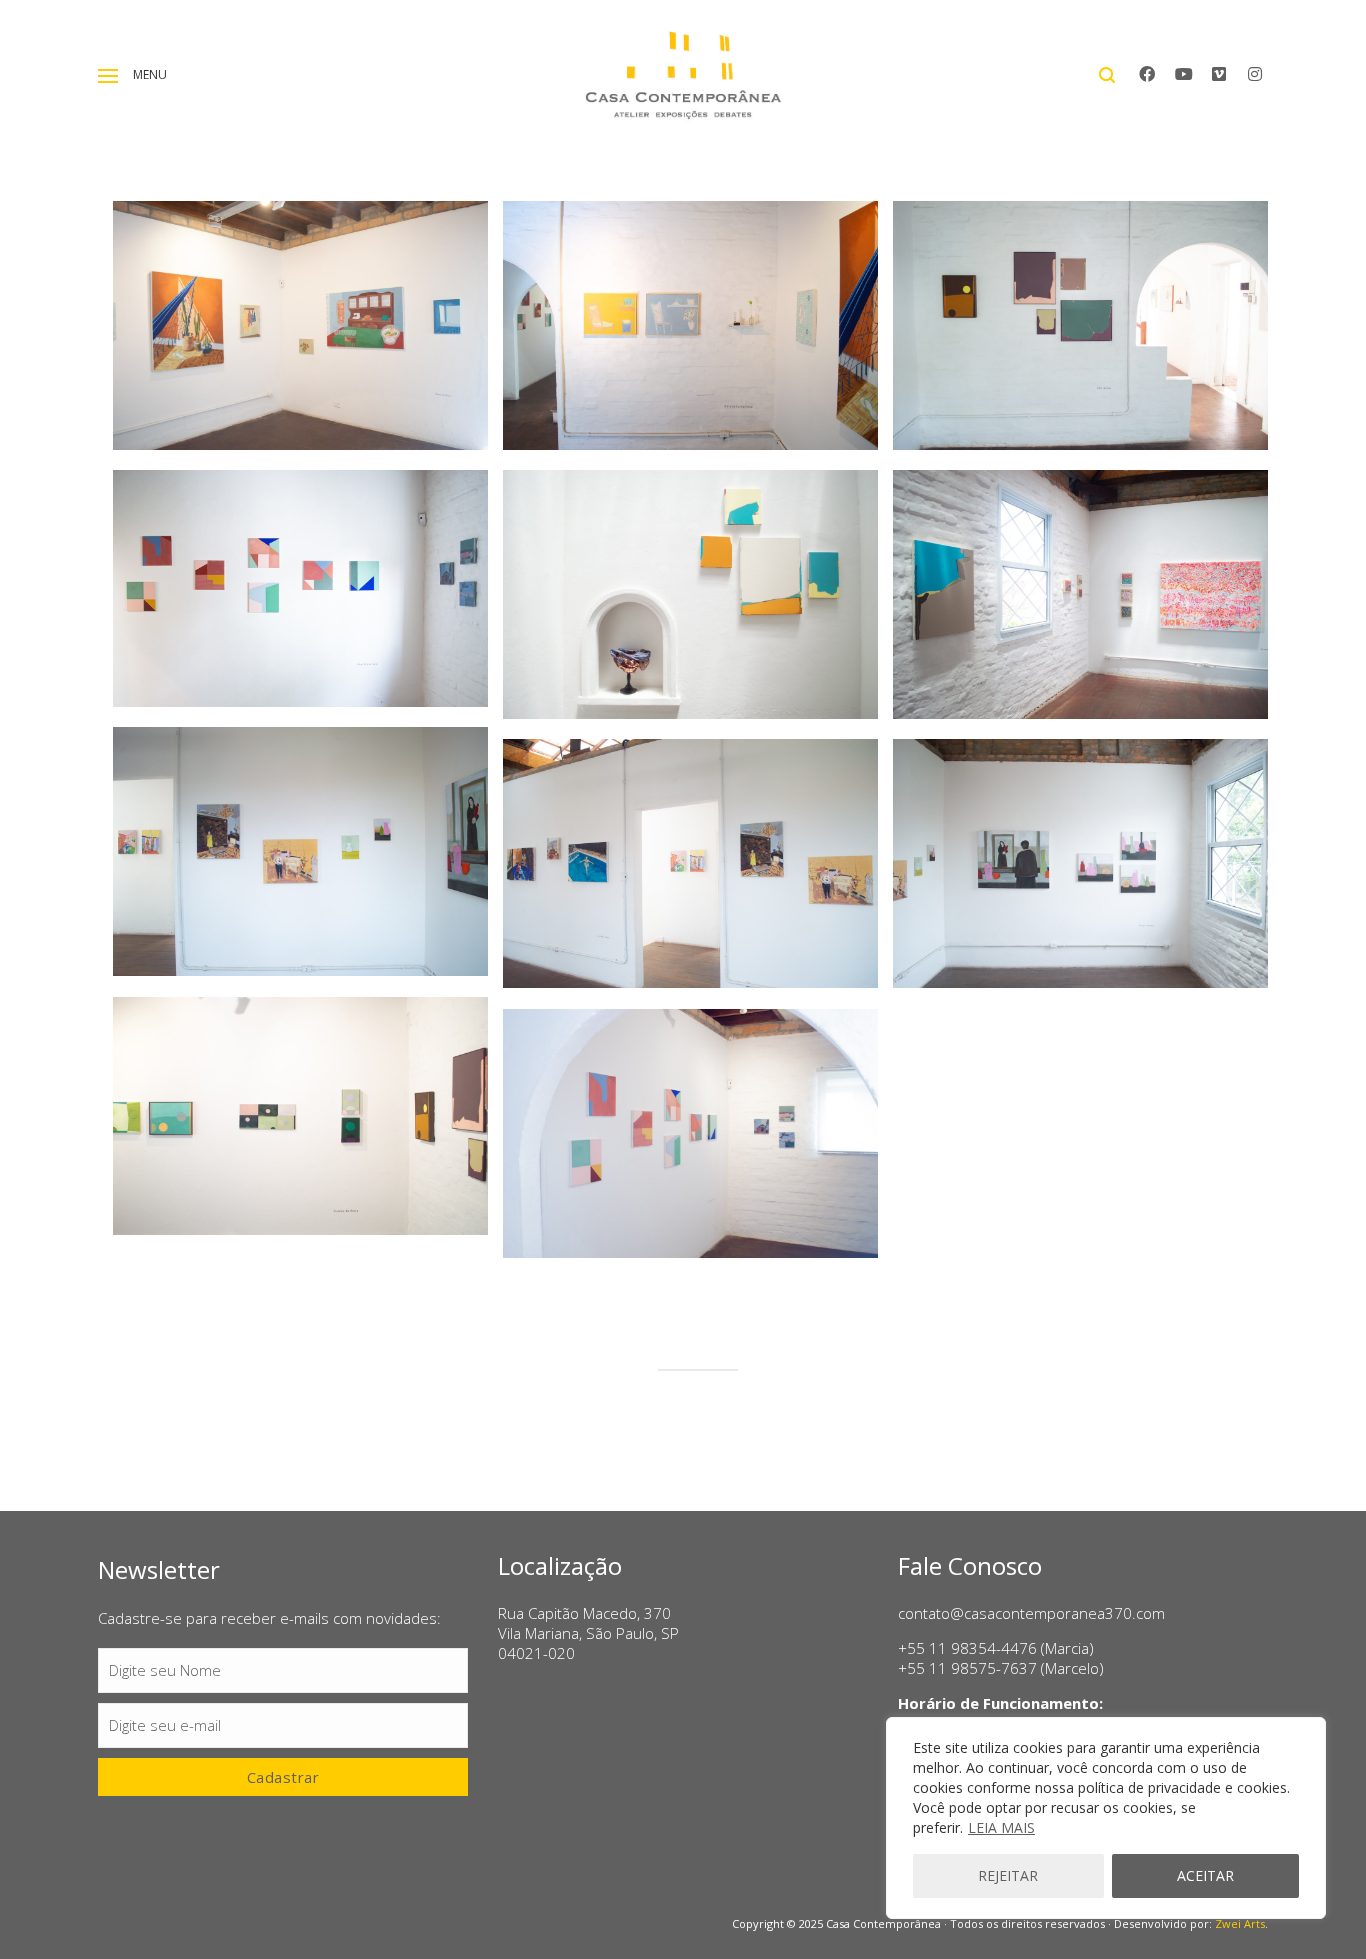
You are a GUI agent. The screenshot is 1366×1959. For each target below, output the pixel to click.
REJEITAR (1008, 1875)
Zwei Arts (1240, 1923)
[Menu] (108, 76)
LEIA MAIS (1001, 1827)
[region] (1106, 1818)
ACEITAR (1205, 1875)
